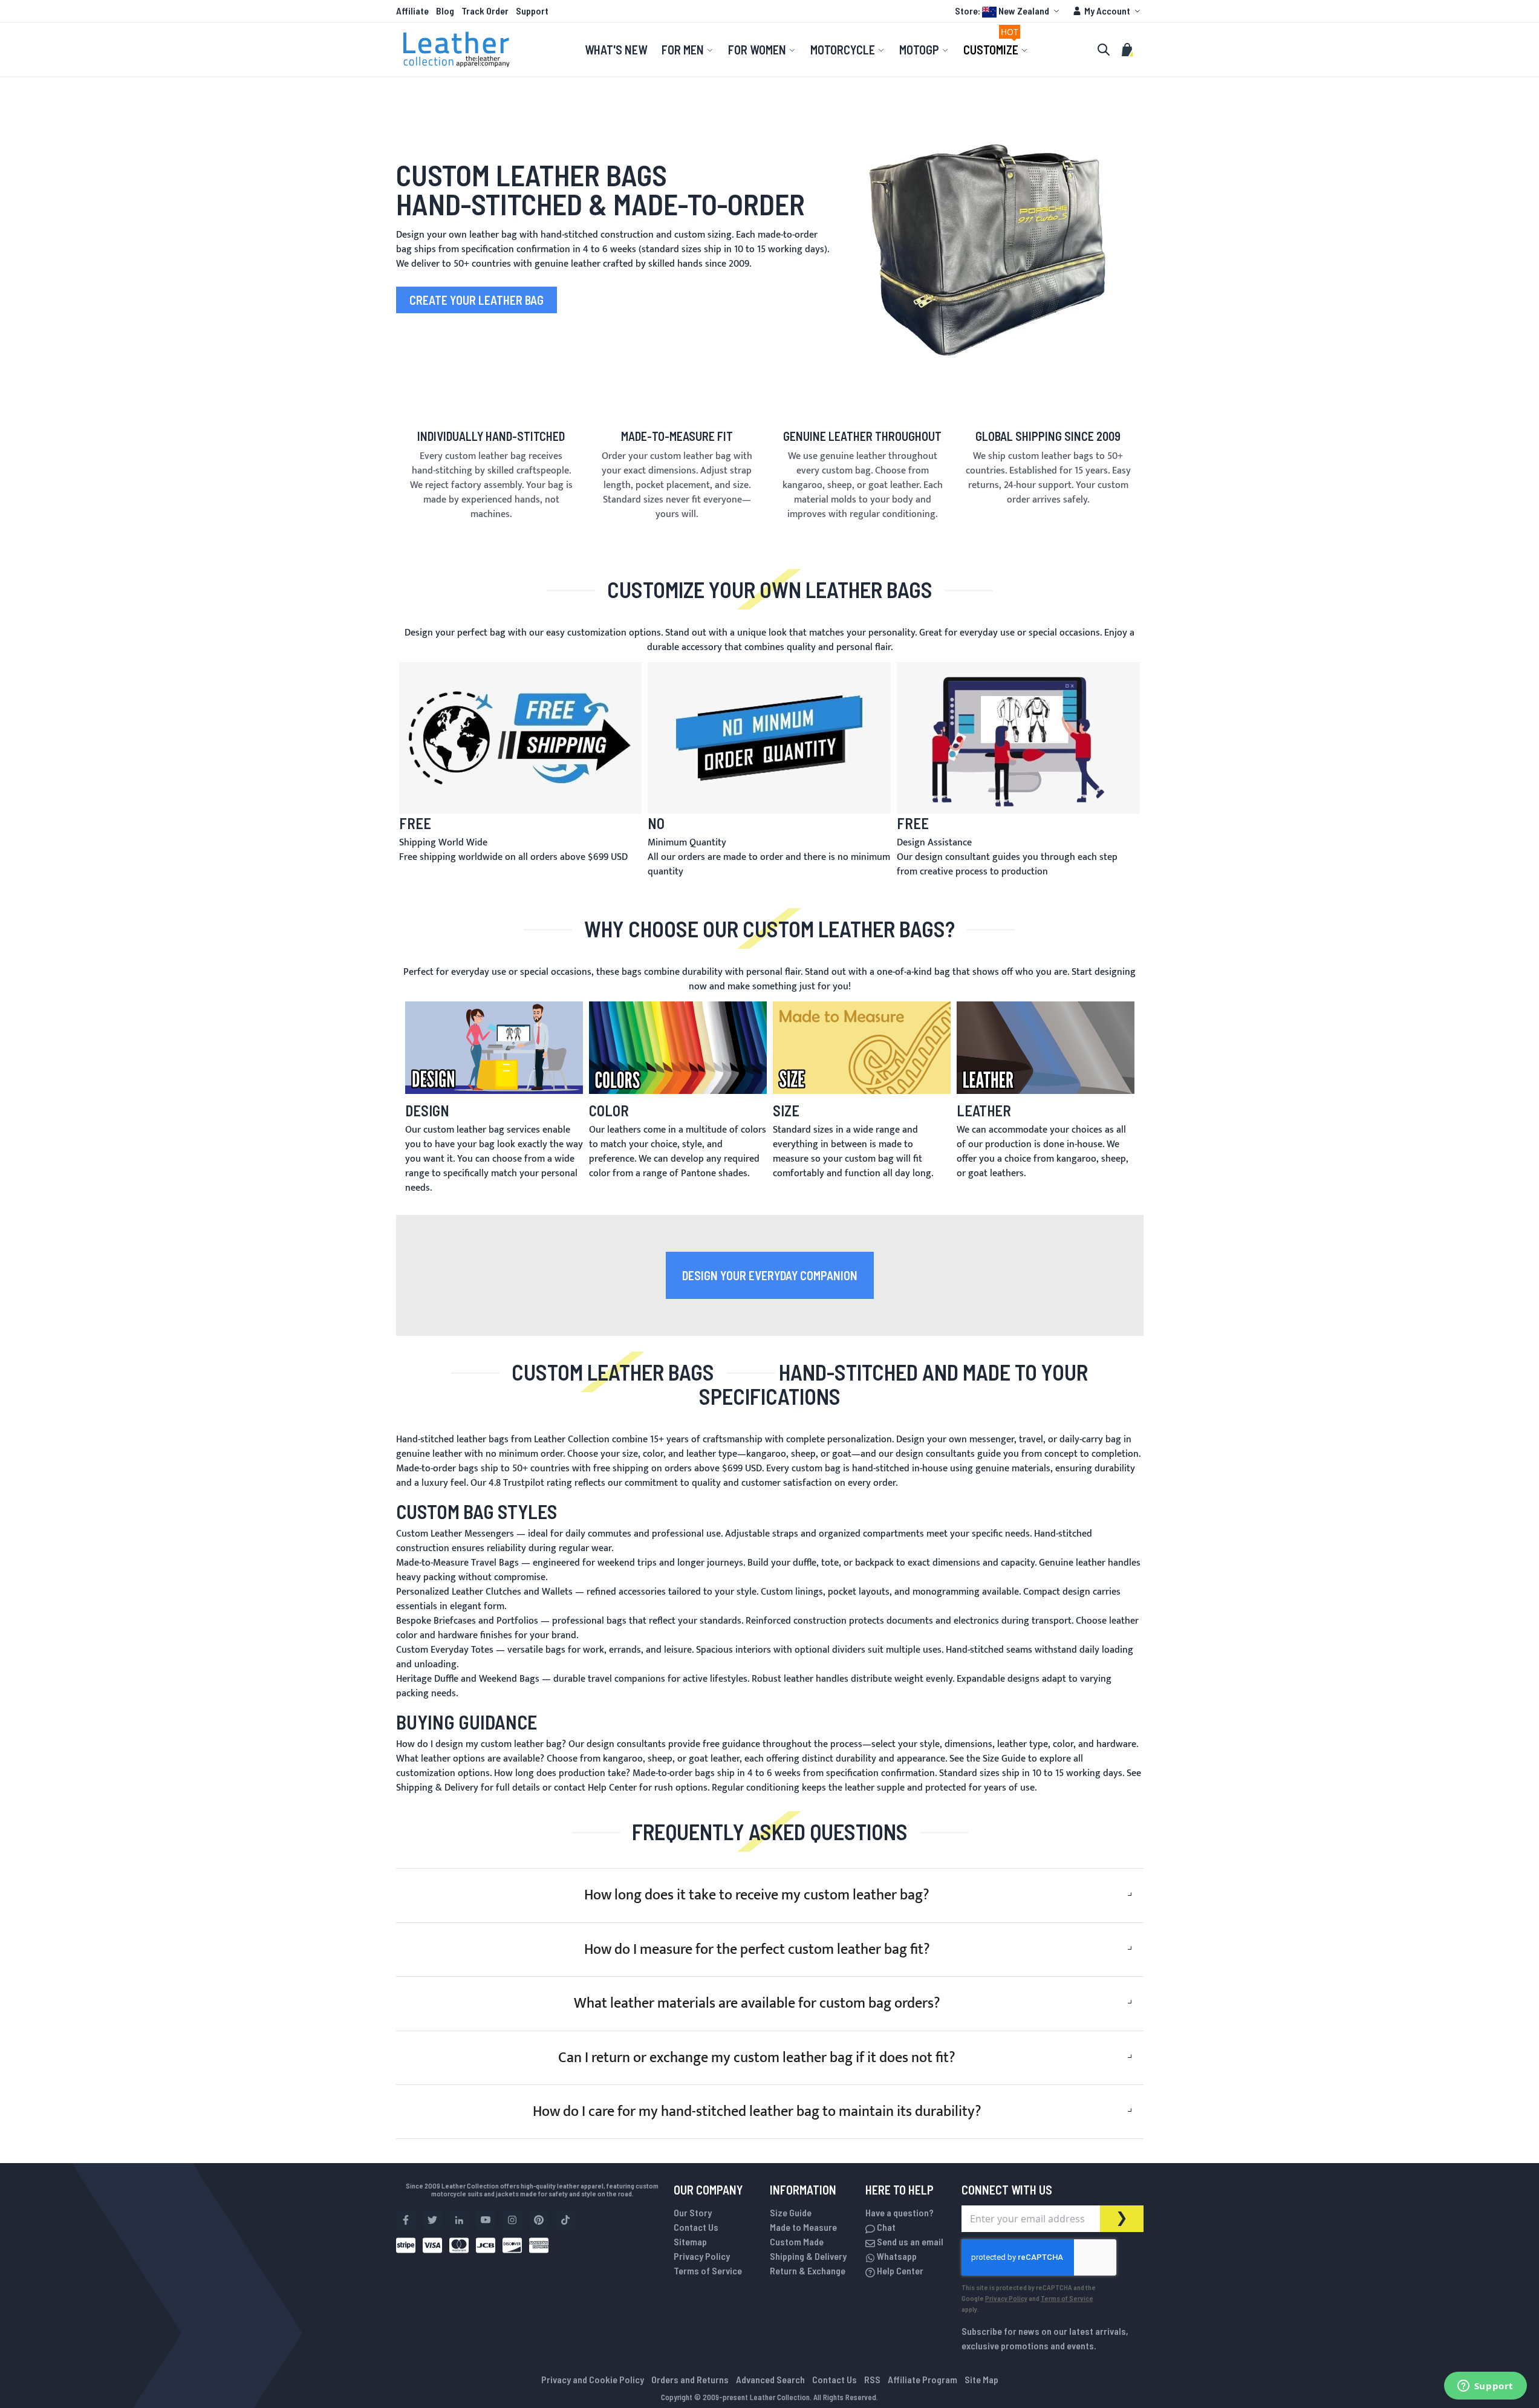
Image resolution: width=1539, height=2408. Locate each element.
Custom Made (797, 2241)
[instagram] (512, 2220)
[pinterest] (539, 2220)
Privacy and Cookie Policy (593, 2379)
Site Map (981, 2379)
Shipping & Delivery (808, 2256)
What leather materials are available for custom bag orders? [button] (757, 2003)
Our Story (693, 2212)
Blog (445, 11)
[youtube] (486, 2220)
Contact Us (696, 2227)
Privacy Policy (702, 2256)
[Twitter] (432, 2220)
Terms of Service (708, 2270)
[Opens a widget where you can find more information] (1485, 2387)
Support (532, 11)
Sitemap (690, 2241)
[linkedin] (459, 2220)
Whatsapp (896, 2256)
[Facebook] (406, 2220)
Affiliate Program (922, 2379)
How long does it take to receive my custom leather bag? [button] (757, 1895)
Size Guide (791, 2212)
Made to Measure (803, 2227)
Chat (885, 2227)
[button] (1009, 11)
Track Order (485, 11)
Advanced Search (770, 2379)
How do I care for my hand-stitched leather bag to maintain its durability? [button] (757, 2112)
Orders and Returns (690, 2379)
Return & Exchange (808, 2270)
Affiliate (412, 11)
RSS (872, 2379)
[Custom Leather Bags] (987, 233)
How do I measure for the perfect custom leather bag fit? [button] (757, 1950)
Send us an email (909, 2241)
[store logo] (457, 50)
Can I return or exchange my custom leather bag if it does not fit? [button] (757, 2058)
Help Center (899, 2270)
